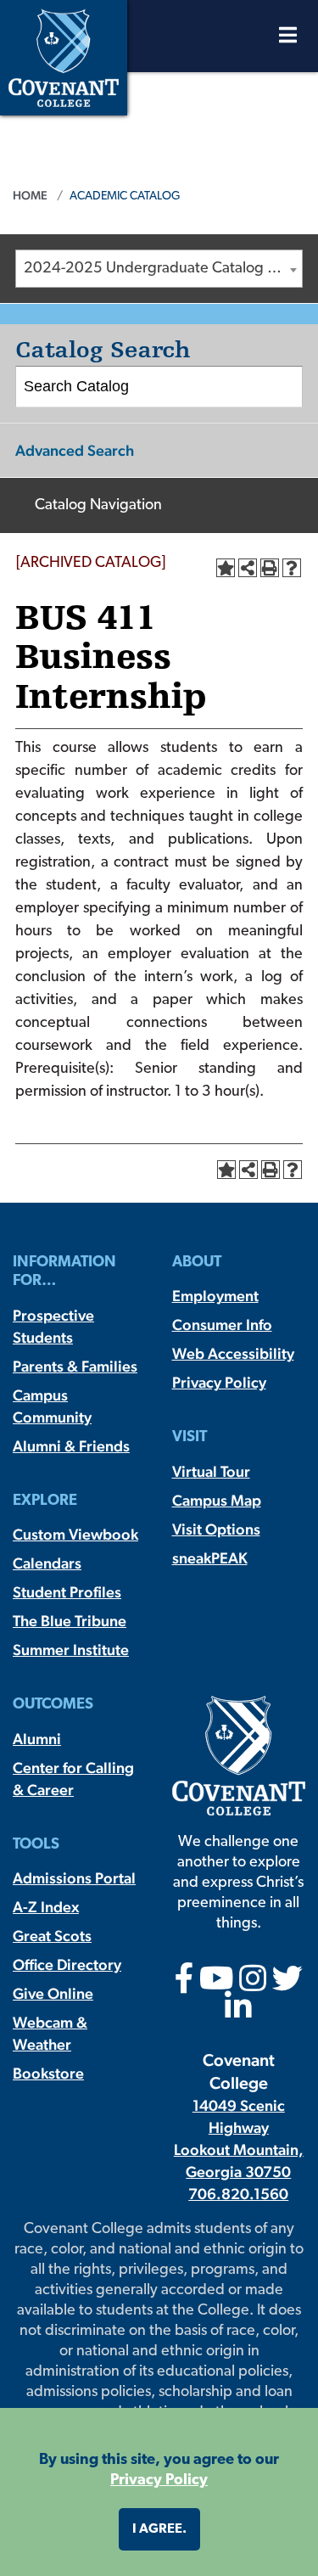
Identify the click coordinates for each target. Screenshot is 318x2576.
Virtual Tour (211, 1471)
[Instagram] (253, 1984)
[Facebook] (184, 1984)
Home (30, 195)
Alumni (37, 1739)
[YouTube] (217, 1984)
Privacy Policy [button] (159, 2481)
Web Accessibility (233, 1353)
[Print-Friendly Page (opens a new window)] (270, 568)
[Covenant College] (64, 56)
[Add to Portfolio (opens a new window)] (226, 568)
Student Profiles (67, 1592)
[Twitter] (287, 1984)
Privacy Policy (219, 1382)
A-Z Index (46, 1907)
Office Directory (67, 1964)
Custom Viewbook (75, 1534)
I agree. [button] (159, 2529)
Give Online (53, 1993)
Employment (215, 1296)
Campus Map (217, 1500)
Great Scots (52, 1936)
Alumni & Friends (71, 1446)
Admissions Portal (74, 1878)
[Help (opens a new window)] (292, 568)
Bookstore (48, 2073)
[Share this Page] (248, 568)
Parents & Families (75, 1366)
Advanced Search (75, 450)
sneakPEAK (210, 1558)
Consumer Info (222, 1324)
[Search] (283, 387)
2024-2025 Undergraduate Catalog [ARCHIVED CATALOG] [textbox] (163, 269)
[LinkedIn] (238, 2012)
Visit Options (216, 1529)
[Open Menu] (288, 39)
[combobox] (159, 269)
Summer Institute (71, 1650)
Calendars (47, 1563)
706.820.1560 (238, 2194)
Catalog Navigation (98, 506)
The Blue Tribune (70, 1621)
